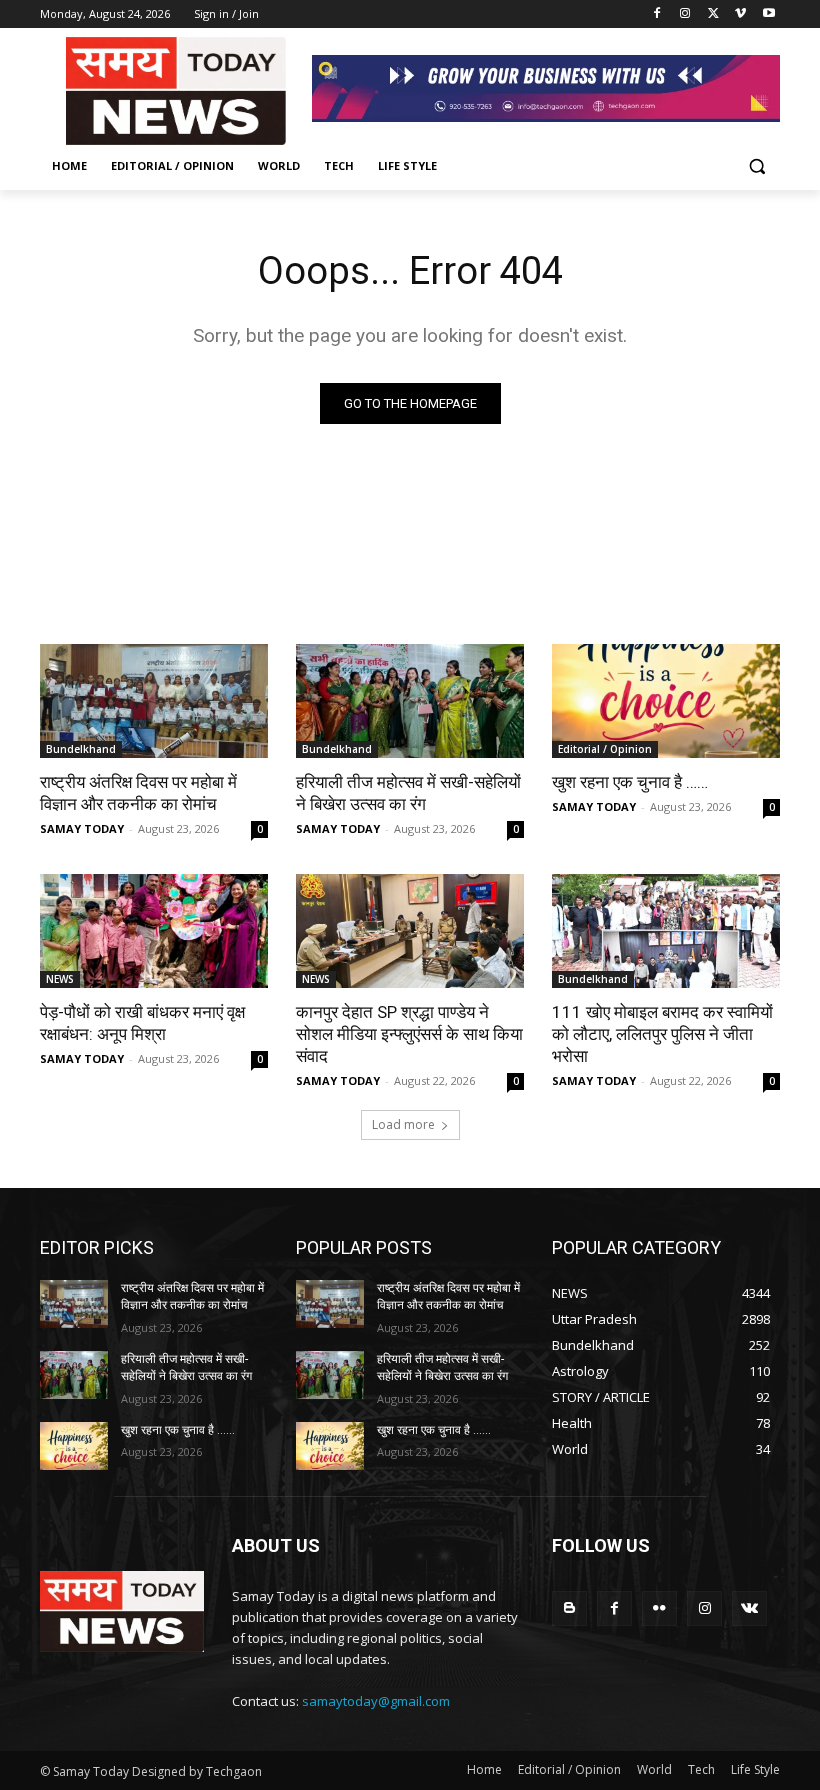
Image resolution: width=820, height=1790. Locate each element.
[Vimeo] (740, 14)
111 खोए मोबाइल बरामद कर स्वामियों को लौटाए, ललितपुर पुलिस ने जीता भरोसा (662, 1034)
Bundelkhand (81, 749)
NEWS (60, 979)
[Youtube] (768, 14)
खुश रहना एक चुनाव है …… (630, 782)
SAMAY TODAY (82, 828)
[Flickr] (659, 1608)
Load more (403, 1124)
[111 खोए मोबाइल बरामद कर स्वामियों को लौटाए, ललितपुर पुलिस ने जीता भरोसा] (666, 931)
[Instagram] (685, 14)
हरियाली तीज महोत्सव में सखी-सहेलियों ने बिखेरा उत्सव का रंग (408, 793)
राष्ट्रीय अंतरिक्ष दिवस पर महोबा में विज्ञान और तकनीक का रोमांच (138, 793)
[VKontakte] (749, 1608)
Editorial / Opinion (605, 749)
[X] (713, 14)
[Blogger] (569, 1608)
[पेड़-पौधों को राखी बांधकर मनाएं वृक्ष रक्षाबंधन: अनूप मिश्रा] (154, 931)
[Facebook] (657, 14)
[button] (756, 166)
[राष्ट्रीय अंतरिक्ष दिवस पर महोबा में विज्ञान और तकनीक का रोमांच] (154, 701)
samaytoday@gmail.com (376, 1701)
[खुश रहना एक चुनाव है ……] (666, 701)
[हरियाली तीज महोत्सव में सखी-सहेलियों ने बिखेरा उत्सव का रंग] (410, 701)
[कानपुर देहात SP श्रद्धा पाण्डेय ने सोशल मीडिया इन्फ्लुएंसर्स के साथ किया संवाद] (410, 931)
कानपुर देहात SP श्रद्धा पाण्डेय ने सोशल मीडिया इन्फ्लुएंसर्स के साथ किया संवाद (409, 1034)
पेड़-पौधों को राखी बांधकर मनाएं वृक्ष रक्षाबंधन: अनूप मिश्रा (142, 1023)
